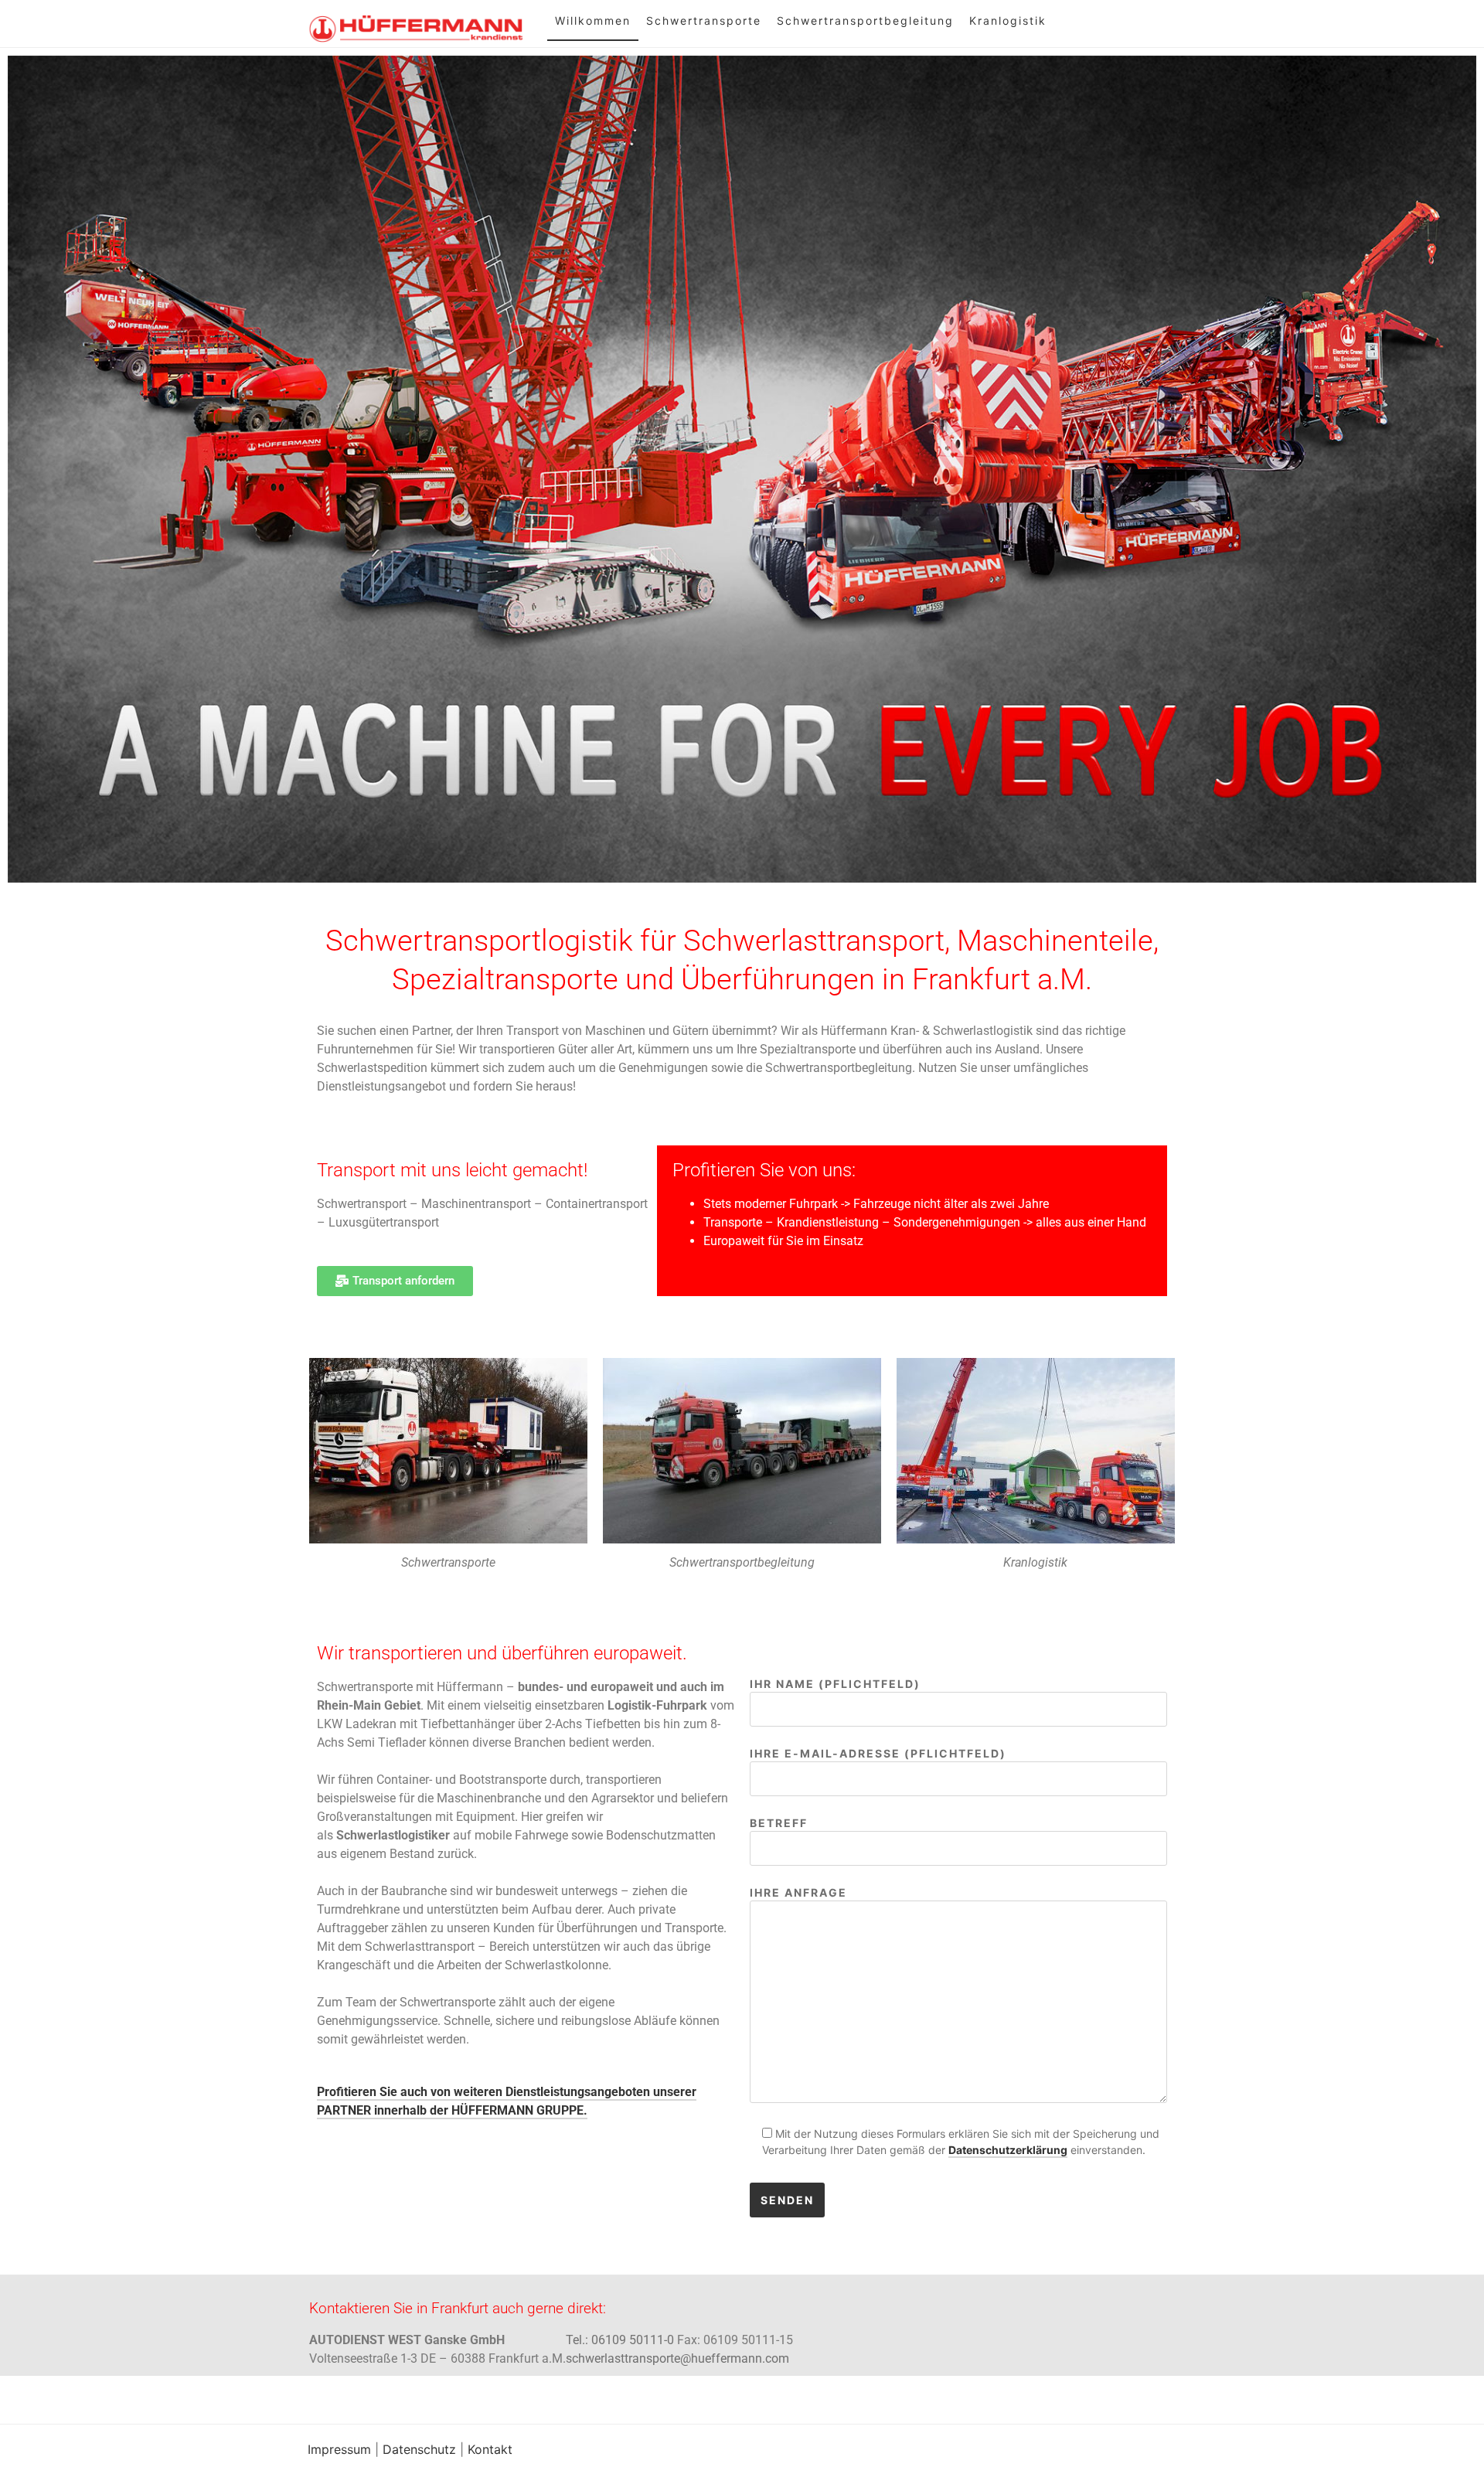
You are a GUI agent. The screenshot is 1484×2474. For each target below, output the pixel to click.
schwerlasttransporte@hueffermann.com (677, 2358)
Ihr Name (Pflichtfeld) (835, 1684)
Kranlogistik (1008, 20)
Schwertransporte (704, 20)
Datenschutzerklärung (1008, 2150)
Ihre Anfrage (798, 1892)
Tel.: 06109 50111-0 (620, 2340)
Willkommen (593, 20)
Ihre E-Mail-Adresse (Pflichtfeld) (878, 1753)
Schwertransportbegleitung (865, 20)
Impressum (339, 2449)
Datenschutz (419, 2449)
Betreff (779, 1823)
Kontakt (490, 2449)
